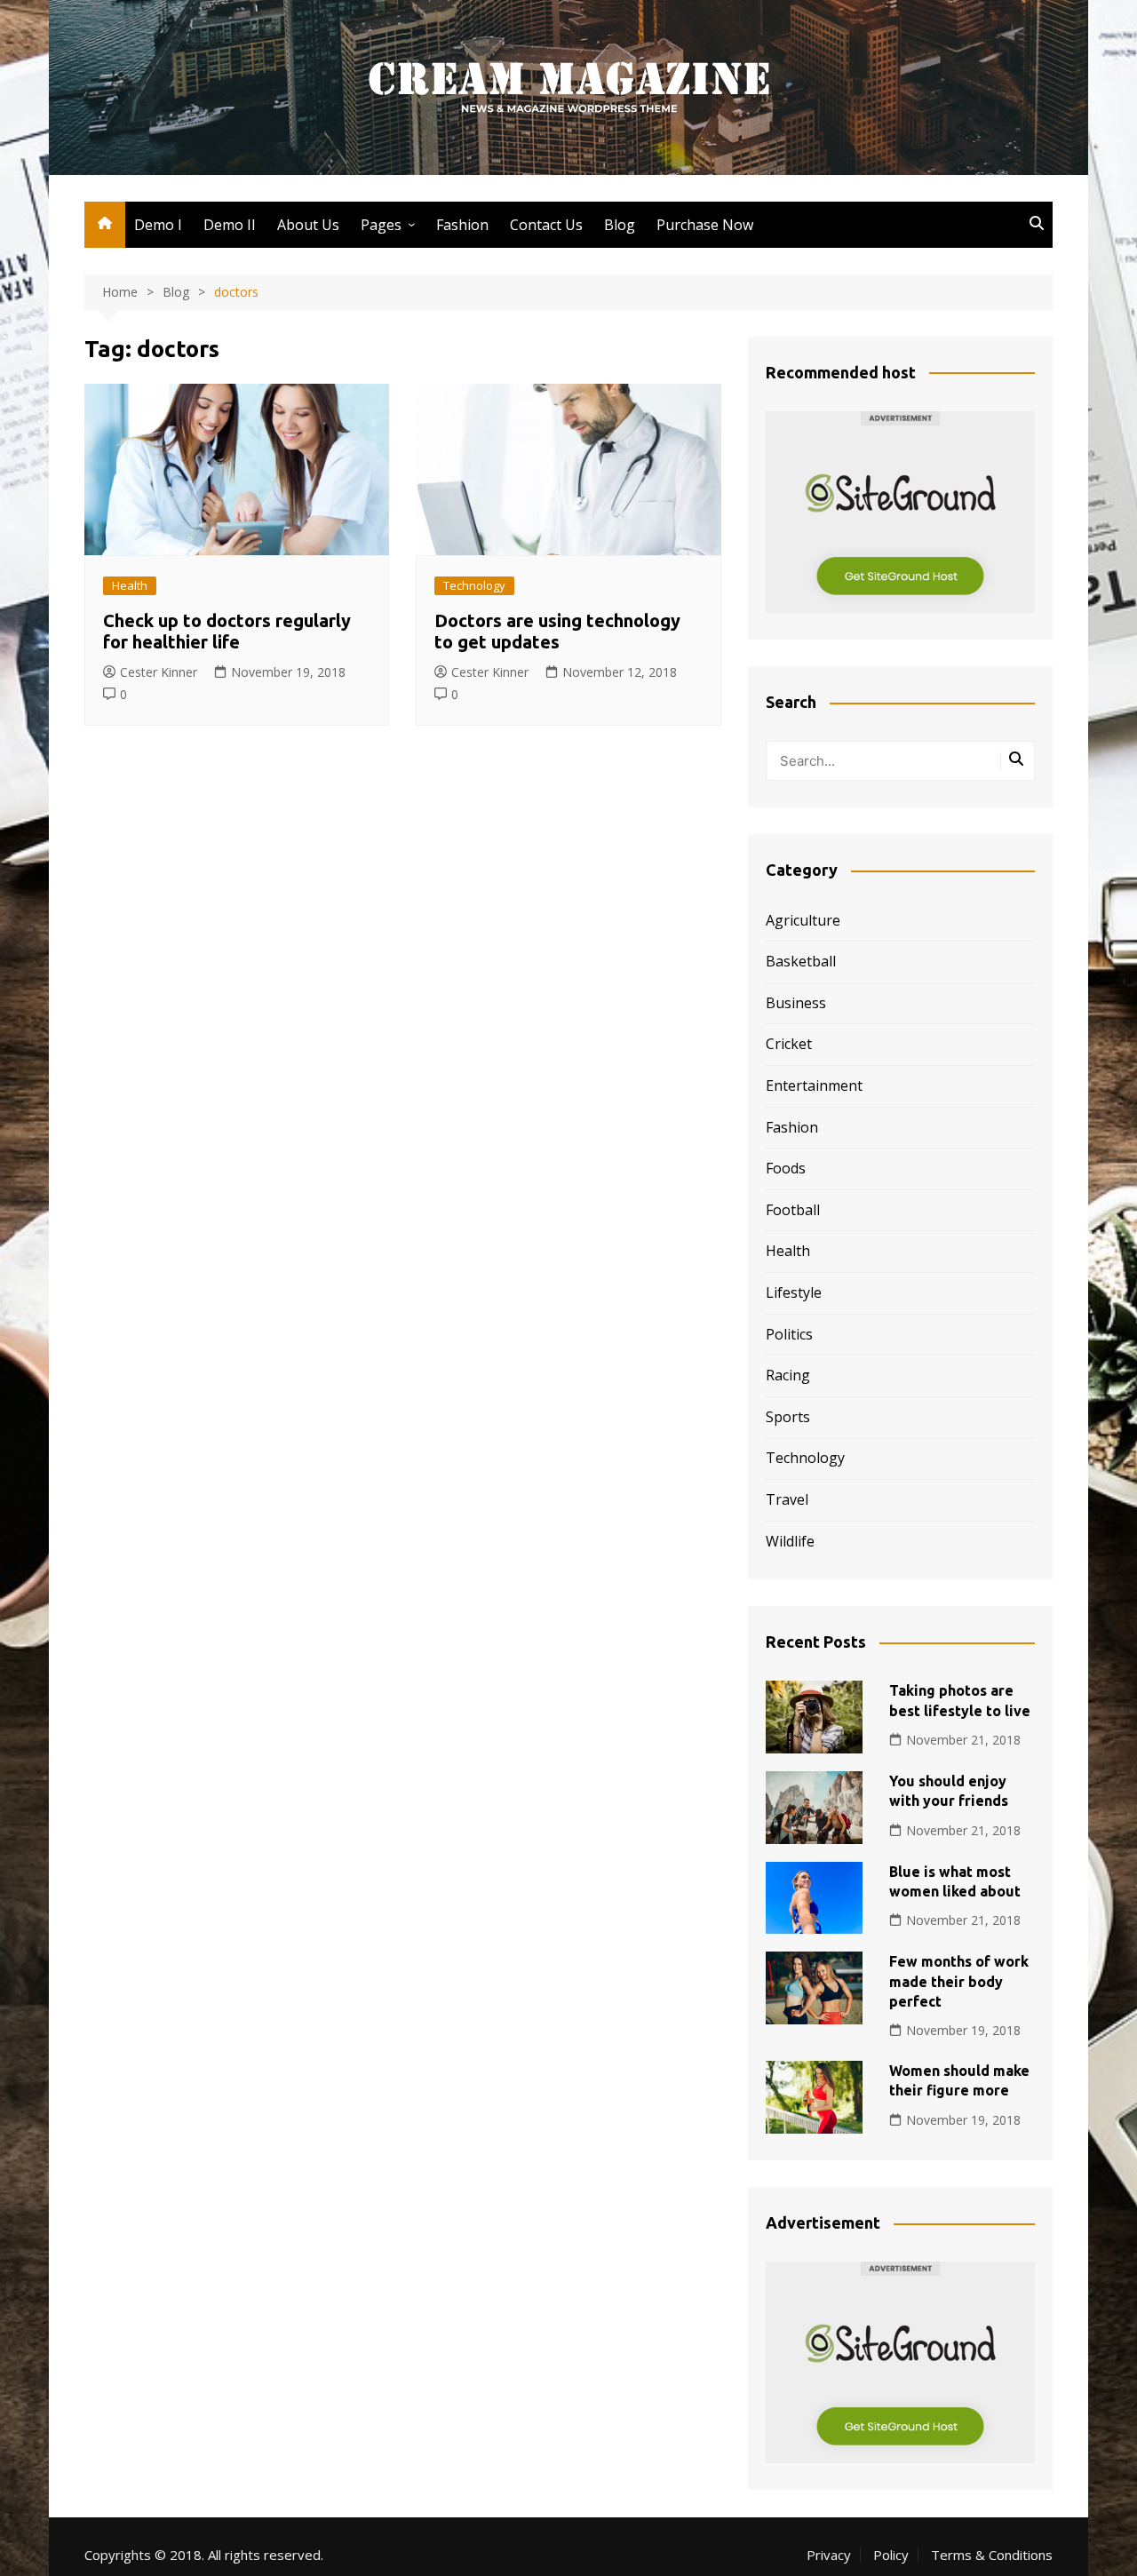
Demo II (230, 225)
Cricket (789, 1044)
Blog (620, 225)
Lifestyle (794, 1292)
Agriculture (803, 920)
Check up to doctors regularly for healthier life (227, 631)
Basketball (801, 961)
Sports (788, 1417)
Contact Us (546, 225)
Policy (891, 2555)
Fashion (462, 225)
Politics (789, 1334)
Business (796, 1003)
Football (793, 1210)
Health (130, 585)
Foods (786, 1168)
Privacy (829, 2555)
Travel (787, 1499)
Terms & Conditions (992, 2555)
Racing (788, 1375)
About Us (308, 225)
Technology (474, 585)
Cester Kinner (159, 672)
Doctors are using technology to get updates (557, 631)
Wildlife (790, 1541)
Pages (381, 225)
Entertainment (814, 1085)
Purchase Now (705, 225)
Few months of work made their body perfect (959, 1981)
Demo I (158, 225)
